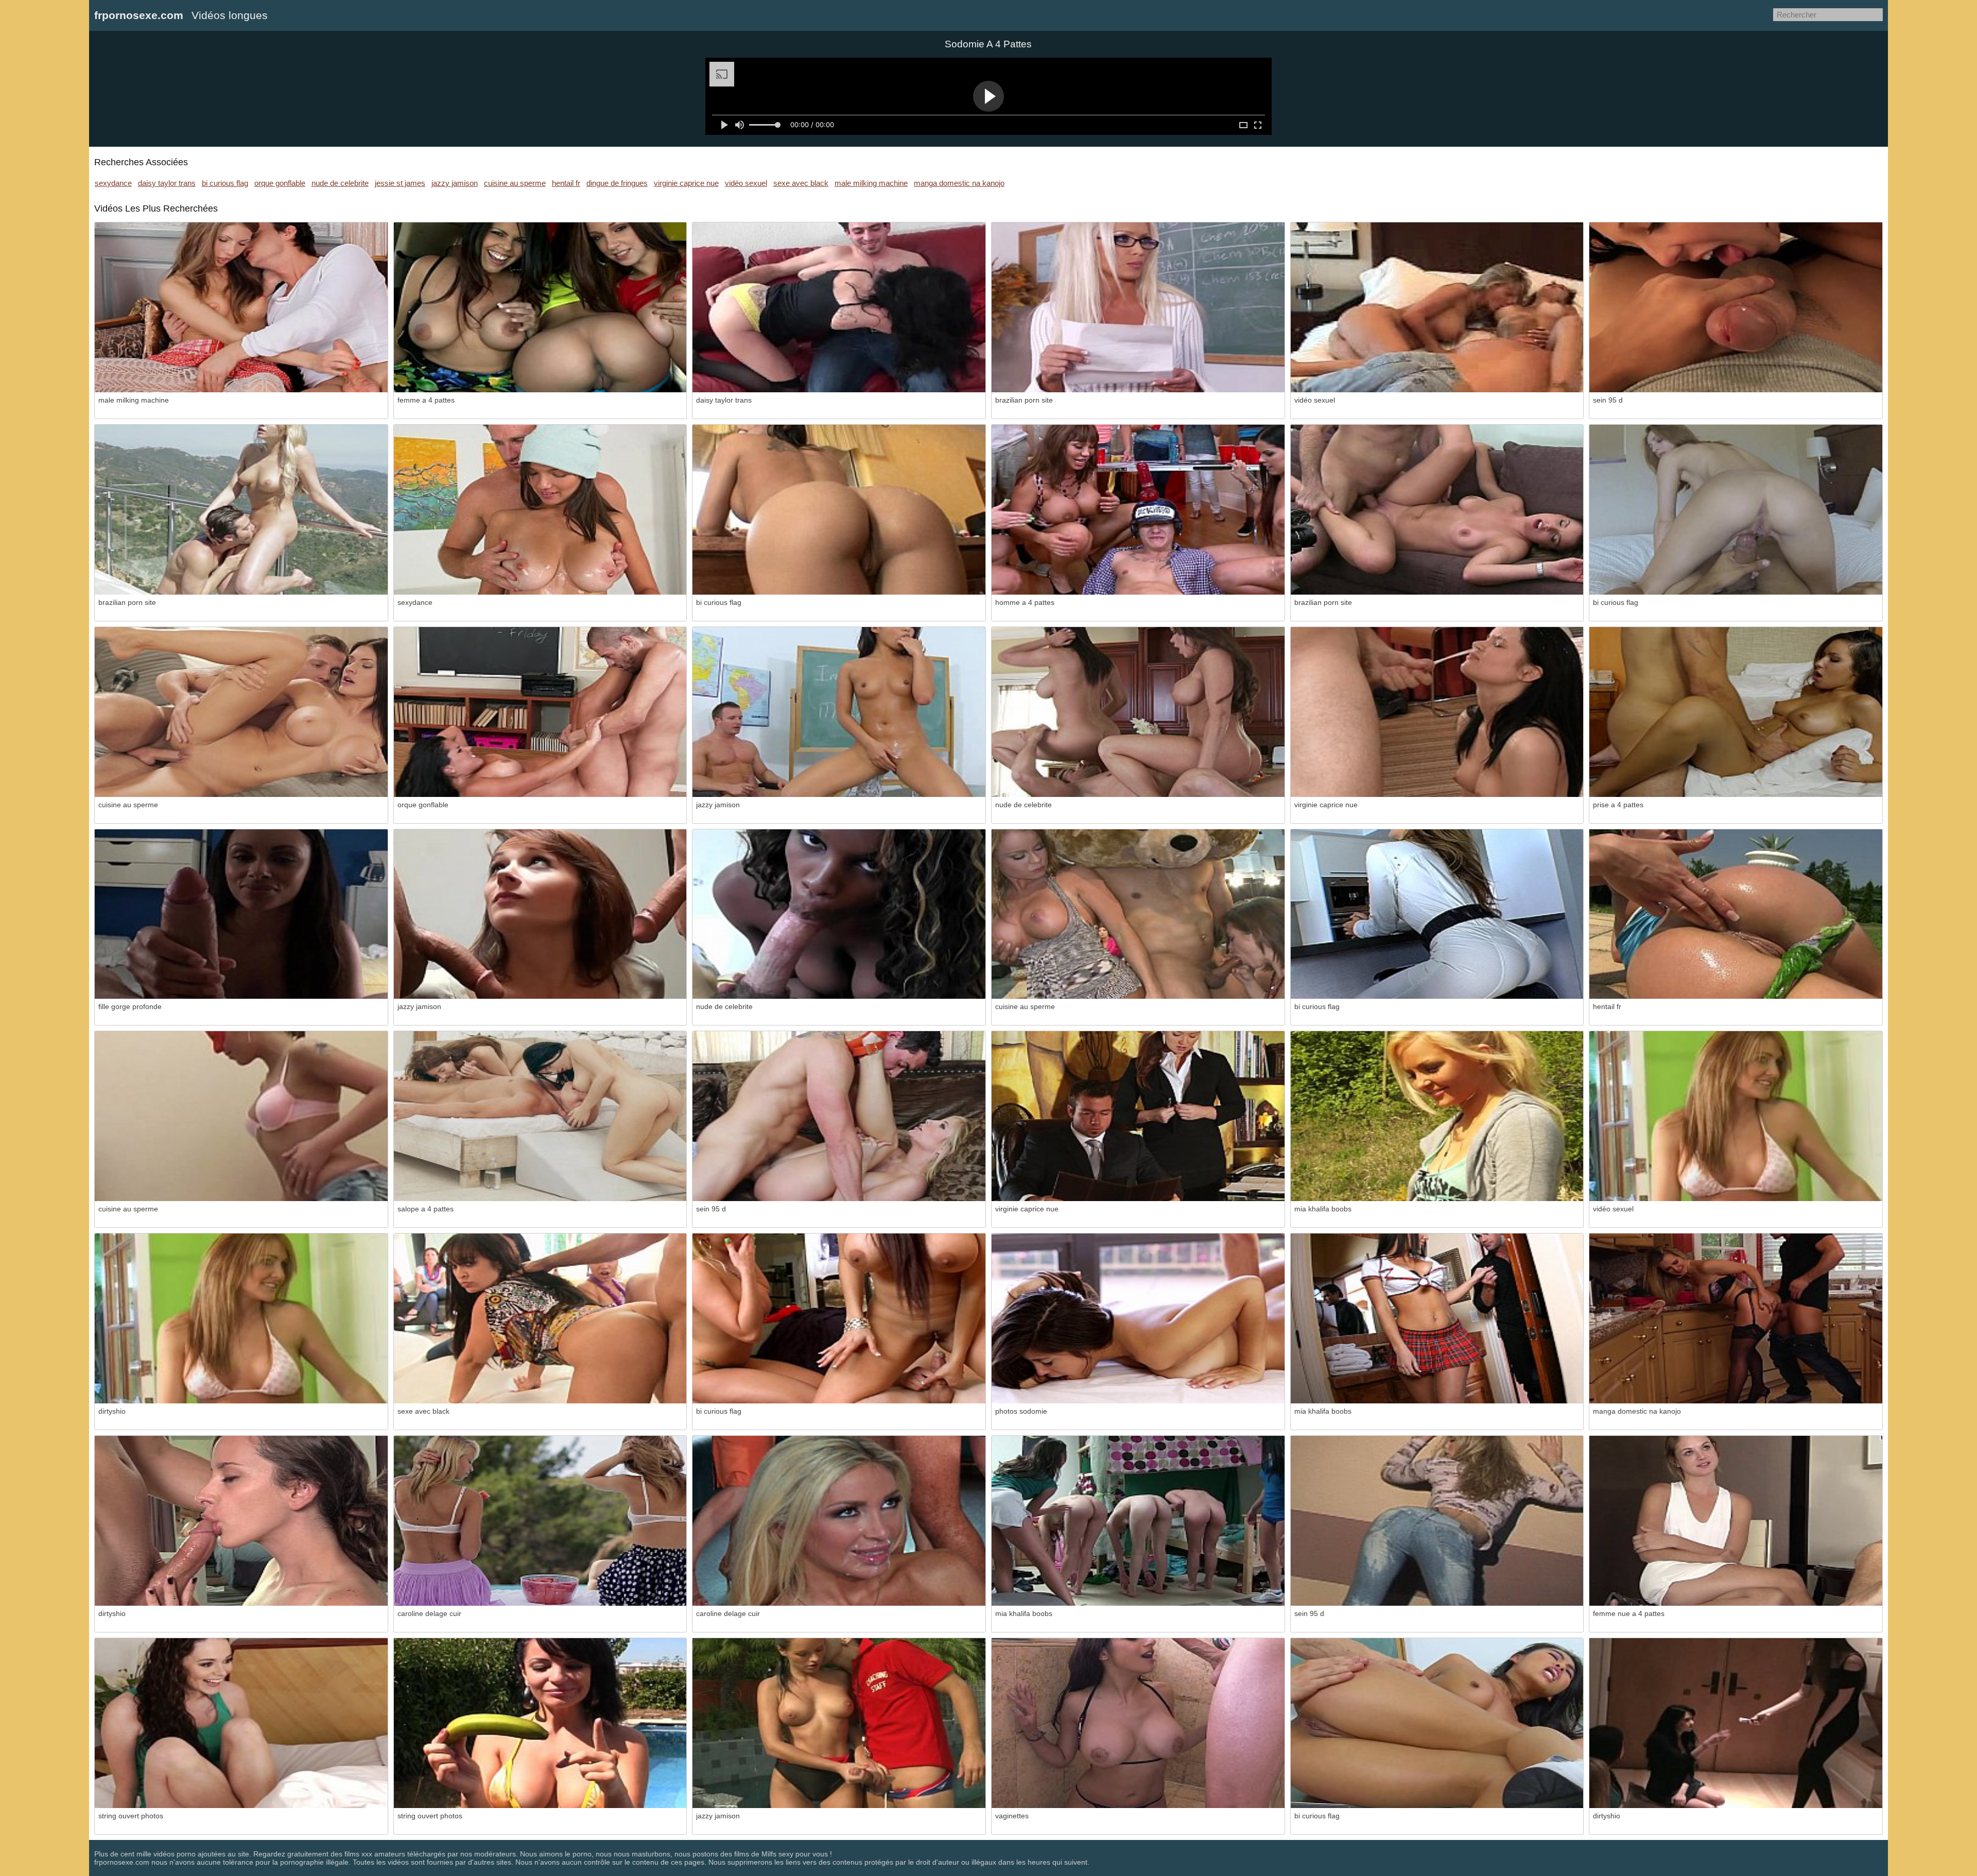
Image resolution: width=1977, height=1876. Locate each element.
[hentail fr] (1736, 914)
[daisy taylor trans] (839, 307)
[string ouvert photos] (241, 1723)
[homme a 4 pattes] (1138, 510)
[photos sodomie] (1138, 1318)
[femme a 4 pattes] (540, 307)
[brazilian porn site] (1138, 307)
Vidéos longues (230, 15)
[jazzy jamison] (839, 712)
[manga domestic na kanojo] (1736, 1318)
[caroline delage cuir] (540, 1521)
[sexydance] (540, 510)
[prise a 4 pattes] (1736, 712)
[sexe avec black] (540, 1318)
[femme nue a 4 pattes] (1736, 1521)
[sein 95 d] (1736, 307)
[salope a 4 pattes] (540, 1116)
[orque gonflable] (540, 712)
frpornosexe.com (139, 15)
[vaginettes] (1138, 1723)
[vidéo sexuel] (1437, 307)
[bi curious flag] (839, 510)
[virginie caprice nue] (1437, 712)
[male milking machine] (241, 307)
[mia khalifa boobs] (1437, 1116)
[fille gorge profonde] (241, 914)
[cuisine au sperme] (241, 712)
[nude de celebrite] (1138, 712)
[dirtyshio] (241, 1318)
